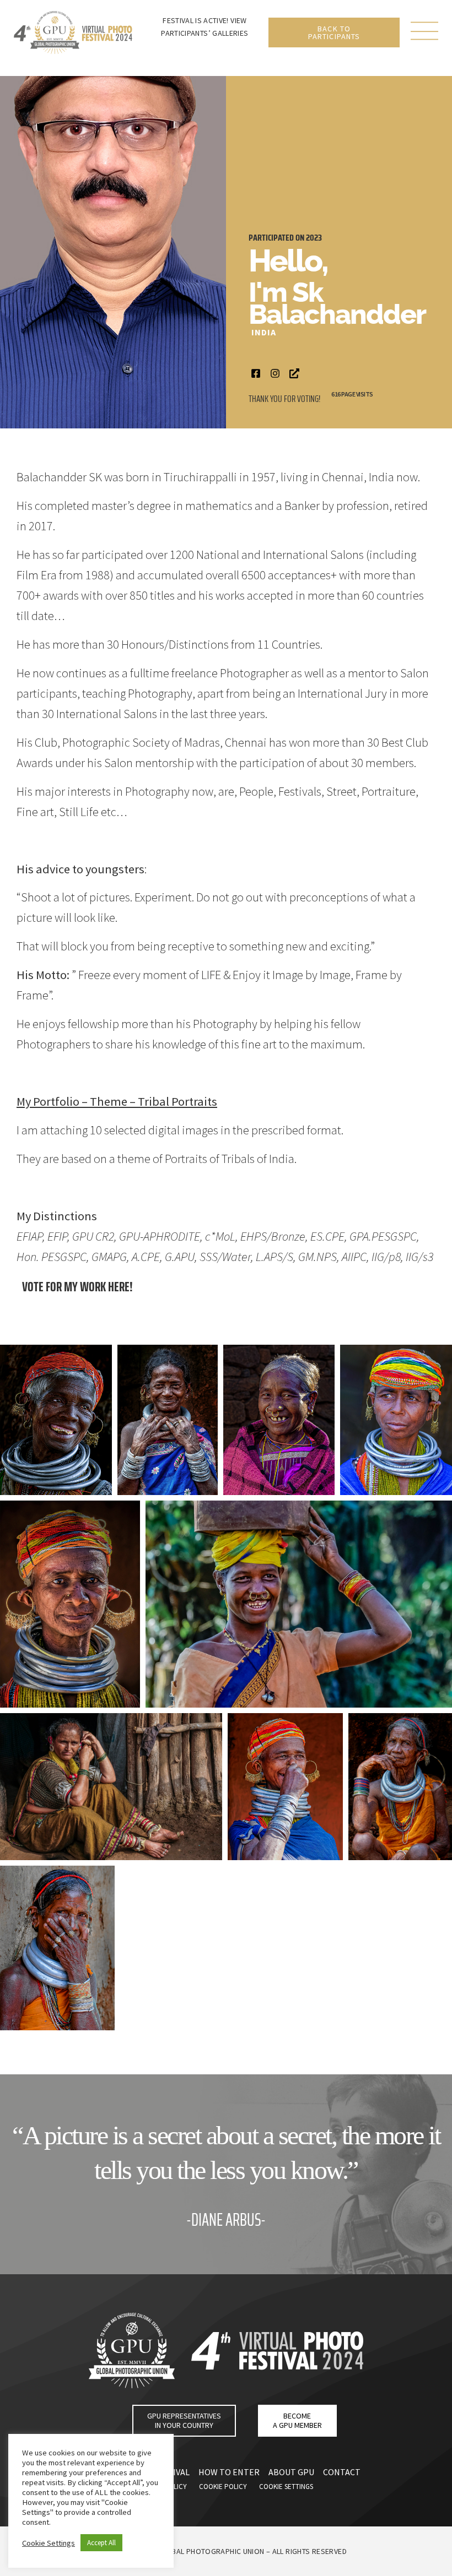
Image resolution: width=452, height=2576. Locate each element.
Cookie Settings (286, 2487)
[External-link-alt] (294, 373)
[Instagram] (275, 373)
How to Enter (229, 2472)
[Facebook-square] (255, 373)
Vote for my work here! (77, 1287)
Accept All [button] (101, 2543)
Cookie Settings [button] (49, 2543)
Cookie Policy (223, 2487)
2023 (314, 238)
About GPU (291, 2472)
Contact (342, 2472)
